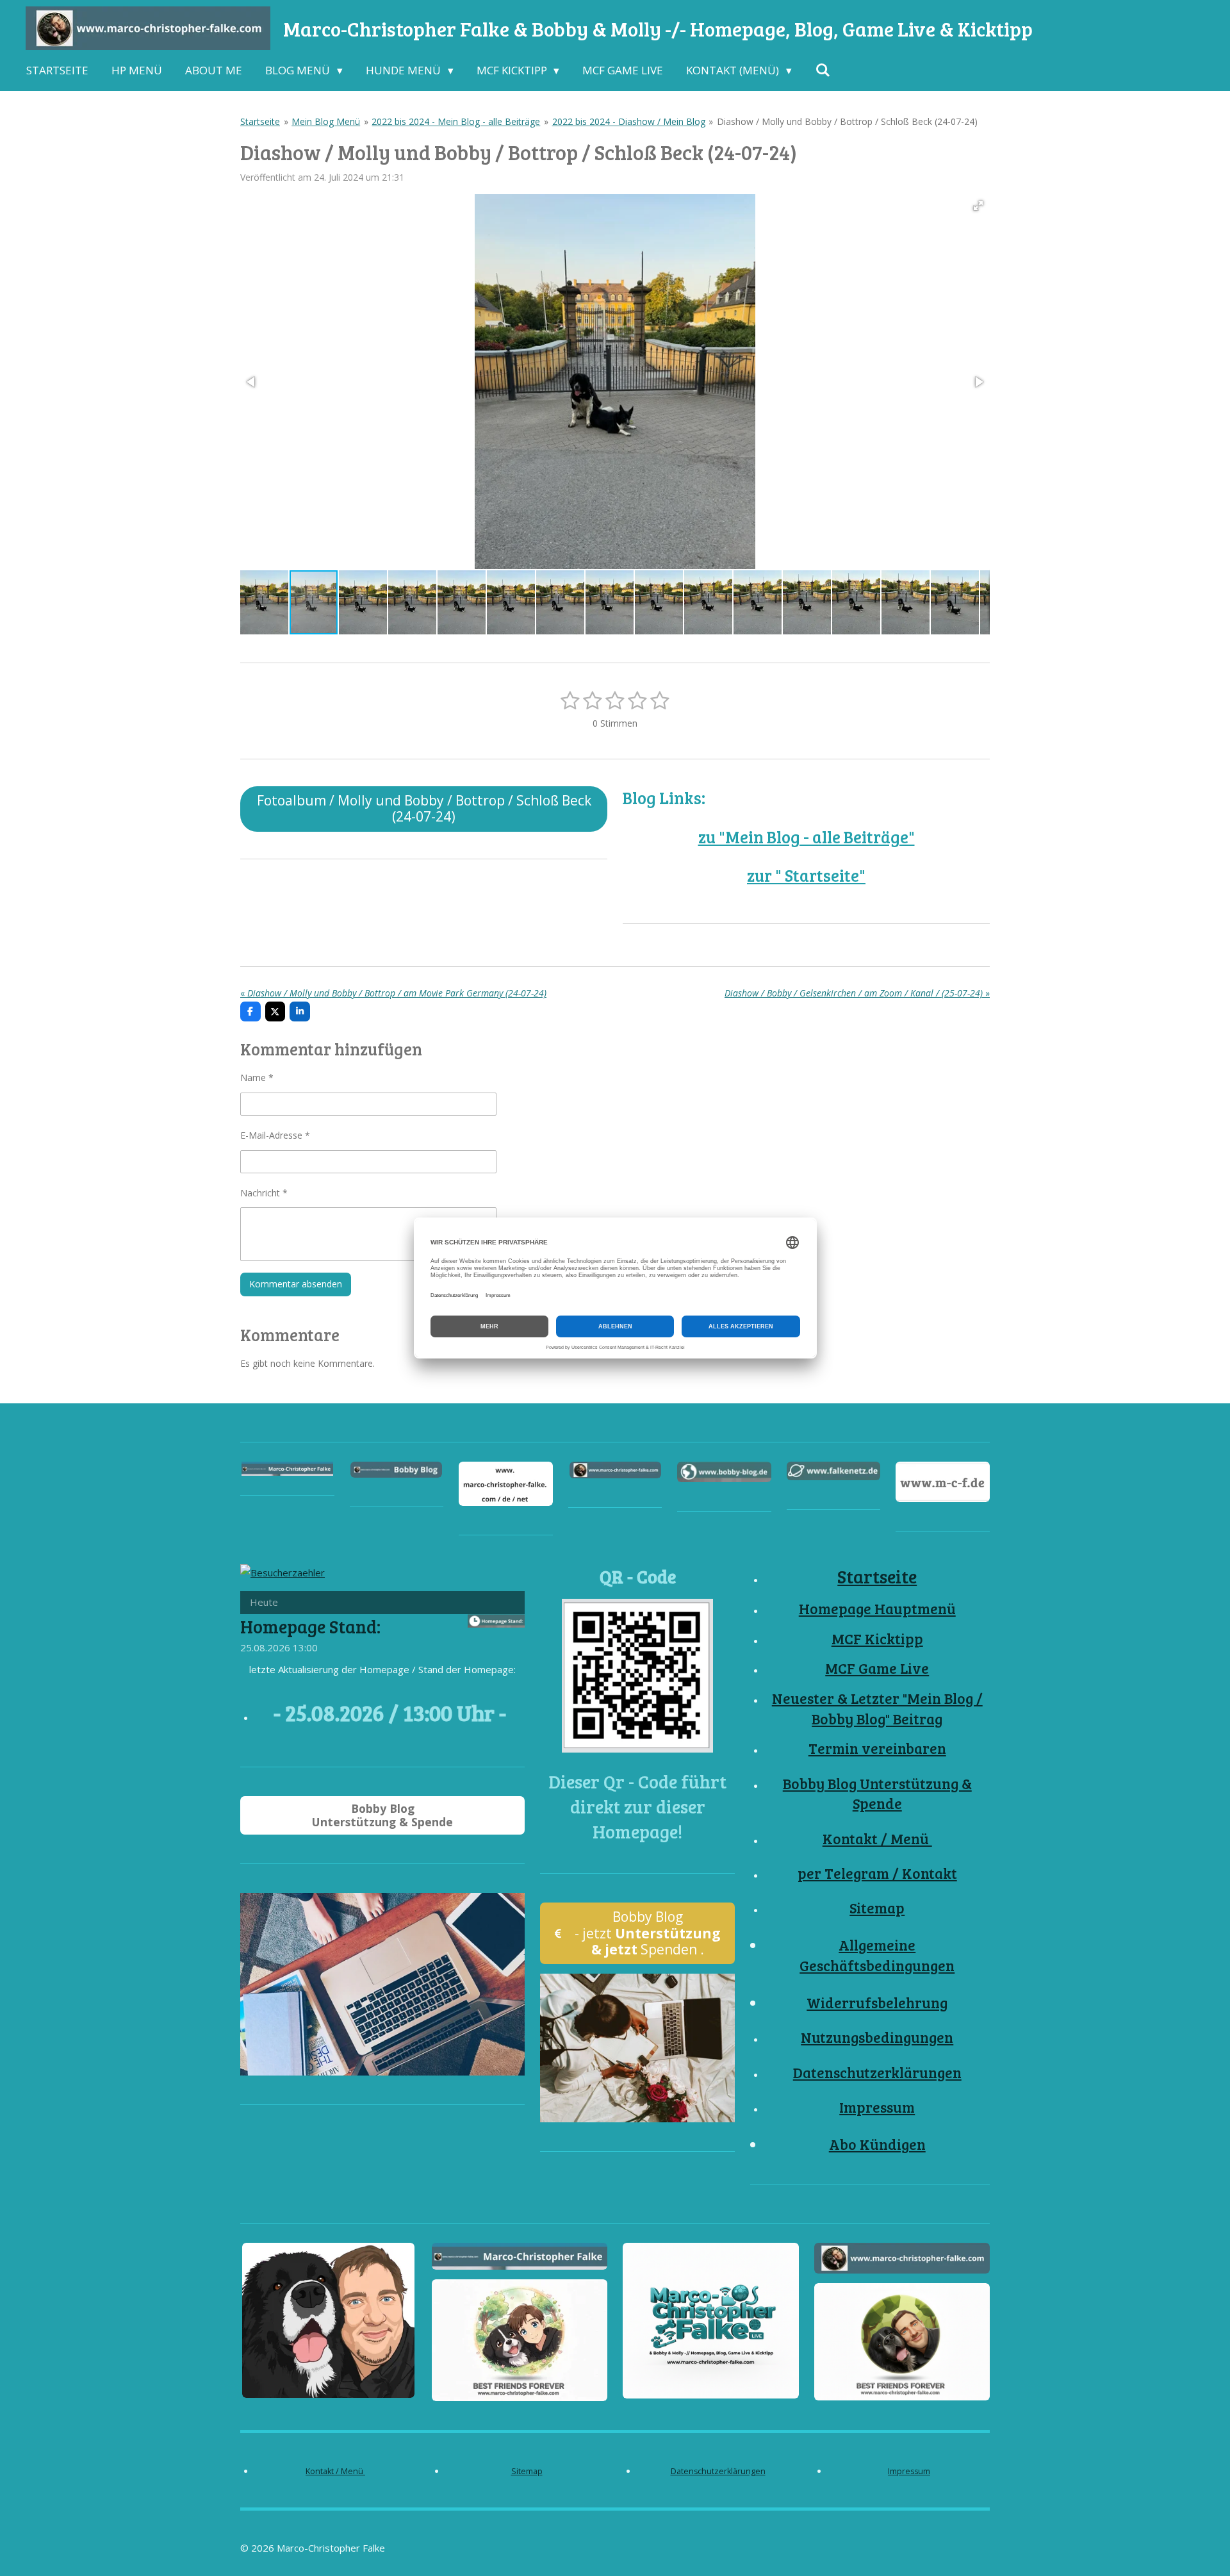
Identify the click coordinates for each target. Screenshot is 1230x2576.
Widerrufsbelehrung (877, 2002)
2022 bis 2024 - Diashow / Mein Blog (629, 121)
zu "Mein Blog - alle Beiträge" (807, 837)
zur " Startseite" (806, 875)
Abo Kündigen (877, 2144)
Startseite (260, 121)
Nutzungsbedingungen (877, 2037)
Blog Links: (664, 797)
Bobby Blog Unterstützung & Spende (877, 1794)
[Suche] (823, 70)
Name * (257, 1077)
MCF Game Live (877, 1668)
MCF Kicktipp (877, 1639)
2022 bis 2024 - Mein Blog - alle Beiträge (456, 121)
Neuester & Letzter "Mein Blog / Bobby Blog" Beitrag (877, 1708)
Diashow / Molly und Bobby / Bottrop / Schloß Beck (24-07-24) (847, 121)
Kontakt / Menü (877, 1838)
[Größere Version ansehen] (637, 1676)
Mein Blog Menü (326, 121)
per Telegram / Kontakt (877, 1873)
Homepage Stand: (310, 1626)
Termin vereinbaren (877, 1748)
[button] (978, 206)
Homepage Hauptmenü (877, 1608)
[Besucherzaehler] (283, 1573)
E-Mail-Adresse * (275, 1135)
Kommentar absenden (296, 1284)
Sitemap (877, 1908)
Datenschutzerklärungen (877, 2072)
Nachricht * (264, 1193)
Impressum (877, 2107)
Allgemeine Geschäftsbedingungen (877, 1955)
